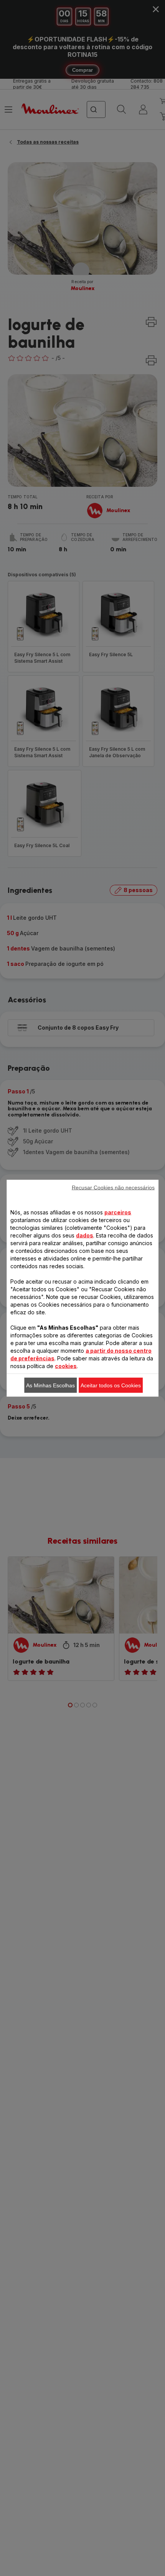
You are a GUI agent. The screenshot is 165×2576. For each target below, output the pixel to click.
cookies (66, 1366)
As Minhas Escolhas (50, 1385)
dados (85, 1235)
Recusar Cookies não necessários (113, 1187)
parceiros (118, 1212)
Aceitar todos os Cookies (111, 1385)
